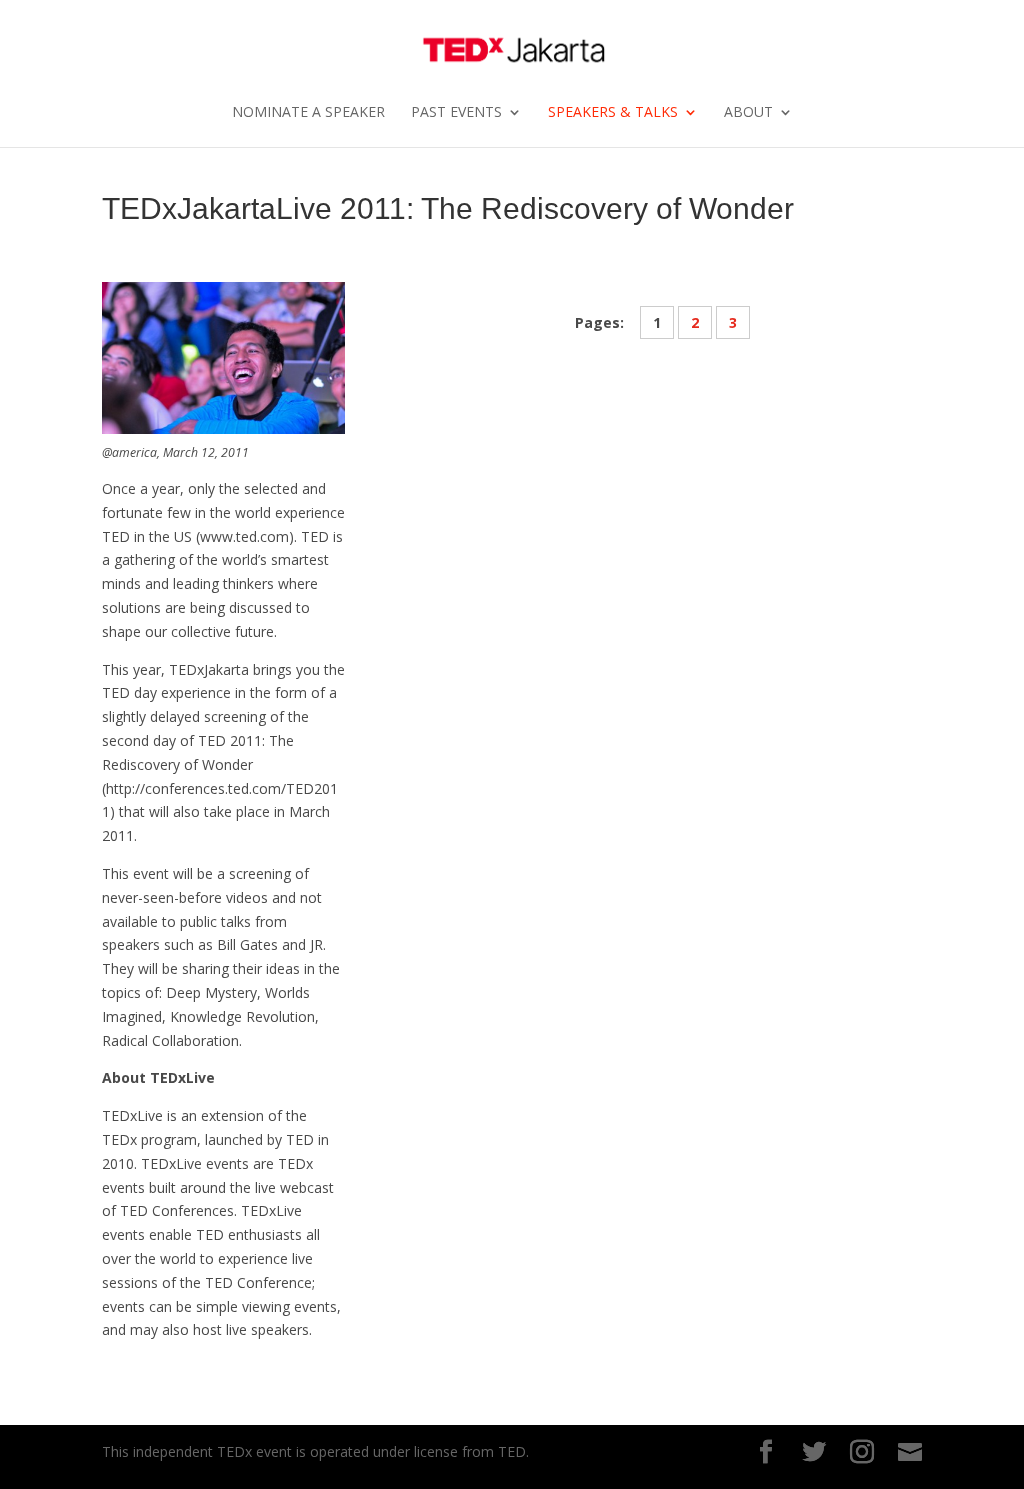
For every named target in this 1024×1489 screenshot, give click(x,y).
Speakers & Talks (613, 113)
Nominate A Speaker (308, 113)
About (748, 113)
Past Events (456, 113)
